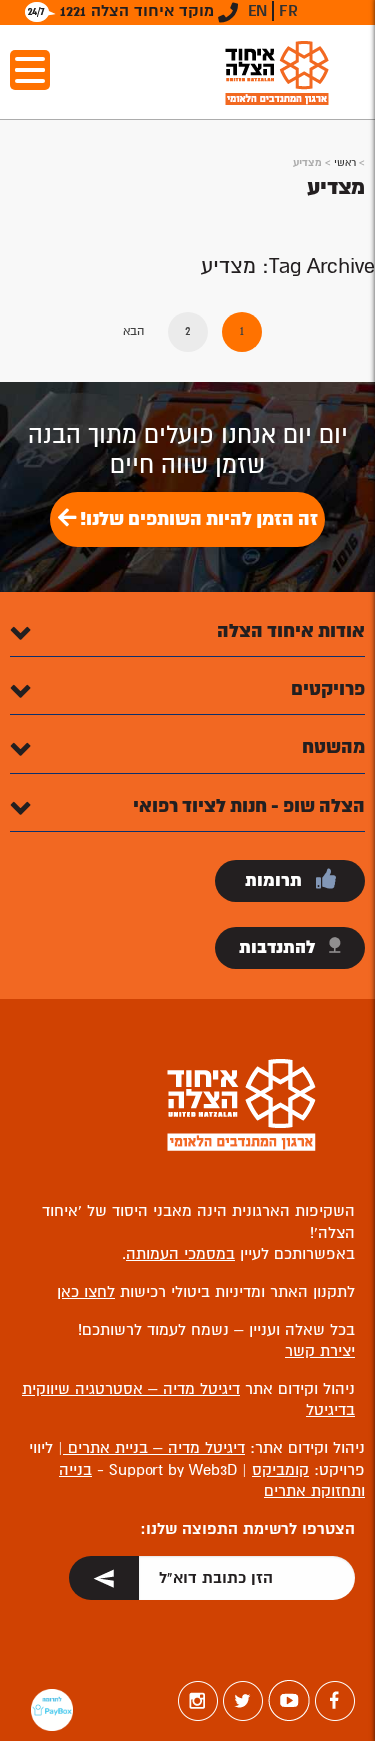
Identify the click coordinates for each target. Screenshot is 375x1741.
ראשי (345, 162)
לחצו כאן (86, 1292)
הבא (133, 331)
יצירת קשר (320, 1351)
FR (288, 11)
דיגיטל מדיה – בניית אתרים (154, 1448)
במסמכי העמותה (180, 1254)
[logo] (277, 72)
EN (257, 11)
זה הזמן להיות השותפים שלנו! (197, 519)
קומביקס (280, 1470)
